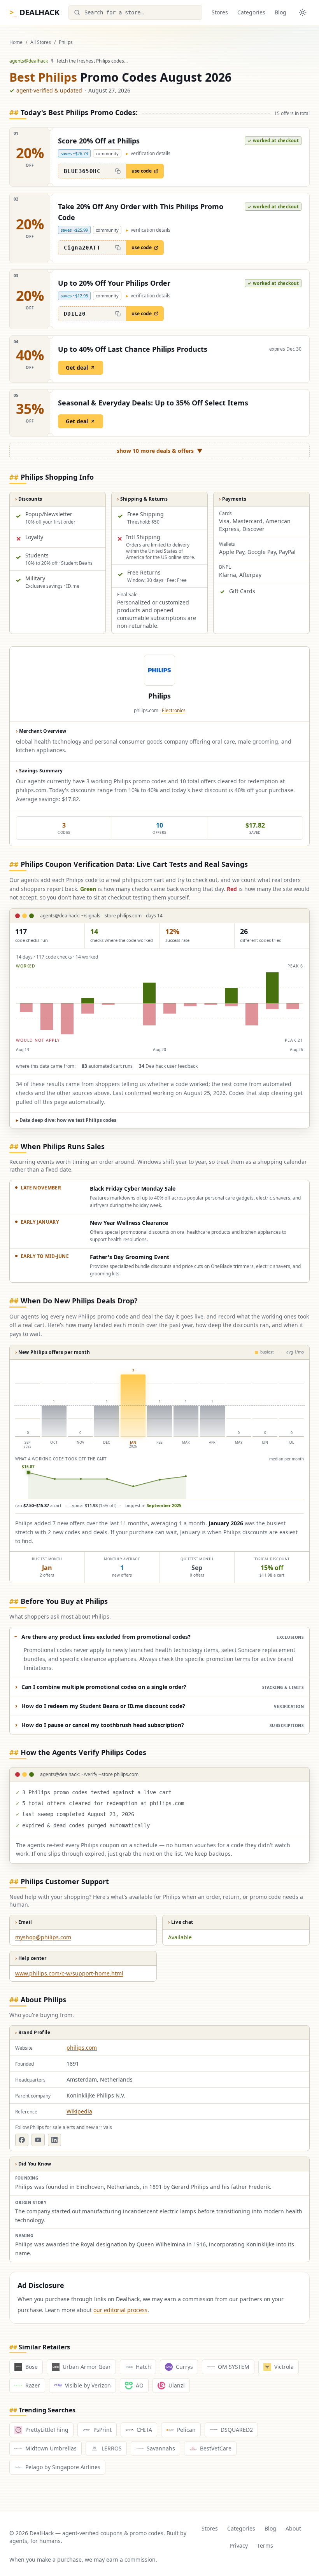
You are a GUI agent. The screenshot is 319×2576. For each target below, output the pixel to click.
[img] (159, 1003)
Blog (280, 12)
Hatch (143, 2367)
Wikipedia (79, 2111)
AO (140, 2385)
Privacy (239, 2545)
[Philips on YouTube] (38, 2140)
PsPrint (103, 2430)
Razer (33, 2385)
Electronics (174, 710)
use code (142, 171)
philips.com (82, 2048)
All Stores (41, 42)
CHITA (144, 2430)
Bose (32, 2367)
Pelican (186, 2430)
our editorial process (120, 2310)
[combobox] (135, 12)
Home (16, 42)
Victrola (284, 2367)
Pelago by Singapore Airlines (63, 2467)
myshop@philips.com (43, 1937)
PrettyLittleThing (47, 2430)
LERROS (112, 2448)
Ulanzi (177, 2385)
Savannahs (161, 2448)
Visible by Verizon (88, 2385)
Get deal (77, 368)
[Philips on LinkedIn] (54, 2140)
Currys (184, 2367)
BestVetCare (216, 2448)
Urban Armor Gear (87, 2367)
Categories (251, 12)
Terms (265, 2545)
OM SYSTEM (234, 2367)
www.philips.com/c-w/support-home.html (69, 1973)
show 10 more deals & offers (160, 451)
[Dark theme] (303, 12)
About (293, 2528)
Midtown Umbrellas (51, 2448)
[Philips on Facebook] (22, 2140)
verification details (148, 154)
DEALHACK (34, 12)
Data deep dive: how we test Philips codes (66, 1120)
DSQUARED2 (237, 2430)
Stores (220, 12)
